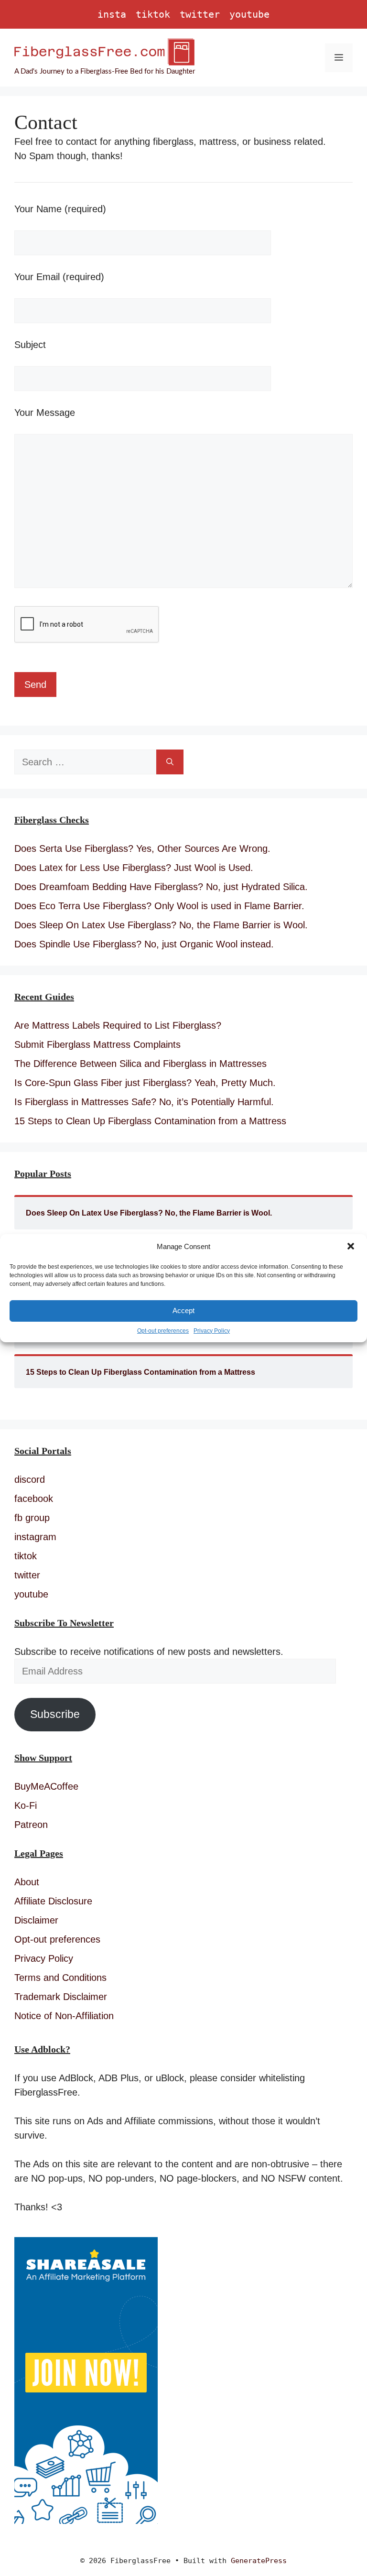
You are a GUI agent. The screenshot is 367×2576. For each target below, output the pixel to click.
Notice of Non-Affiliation (64, 2016)
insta (112, 14)
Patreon (31, 1825)
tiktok (153, 14)
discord (30, 1479)
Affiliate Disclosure (53, 1901)
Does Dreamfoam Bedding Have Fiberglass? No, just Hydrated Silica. (161, 887)
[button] (352, 1247)
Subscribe (55, 1714)
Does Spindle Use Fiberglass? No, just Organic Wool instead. (144, 944)
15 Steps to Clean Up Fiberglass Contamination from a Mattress (150, 1121)
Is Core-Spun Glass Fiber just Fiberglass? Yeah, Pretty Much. (145, 1083)
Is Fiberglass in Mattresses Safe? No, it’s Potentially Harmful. (144, 1102)
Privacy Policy (212, 1331)
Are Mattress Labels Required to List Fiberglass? (118, 1025)
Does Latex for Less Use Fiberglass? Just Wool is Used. (134, 868)
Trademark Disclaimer (61, 1997)
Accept (183, 1310)
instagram (35, 1537)
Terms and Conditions (60, 1978)
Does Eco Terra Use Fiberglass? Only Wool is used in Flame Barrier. (159, 906)
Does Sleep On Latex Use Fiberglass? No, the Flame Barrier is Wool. (161, 925)
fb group (32, 1518)
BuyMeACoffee (46, 1786)
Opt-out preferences (163, 1331)
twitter (200, 14)
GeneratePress (259, 2561)
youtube (249, 14)
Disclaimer (36, 1920)
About (27, 1882)
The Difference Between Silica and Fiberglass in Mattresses (140, 1064)
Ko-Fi (26, 1805)
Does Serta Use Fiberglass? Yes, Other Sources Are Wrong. (142, 848)
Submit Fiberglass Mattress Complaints (97, 1044)
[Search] (170, 762)
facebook (34, 1499)
